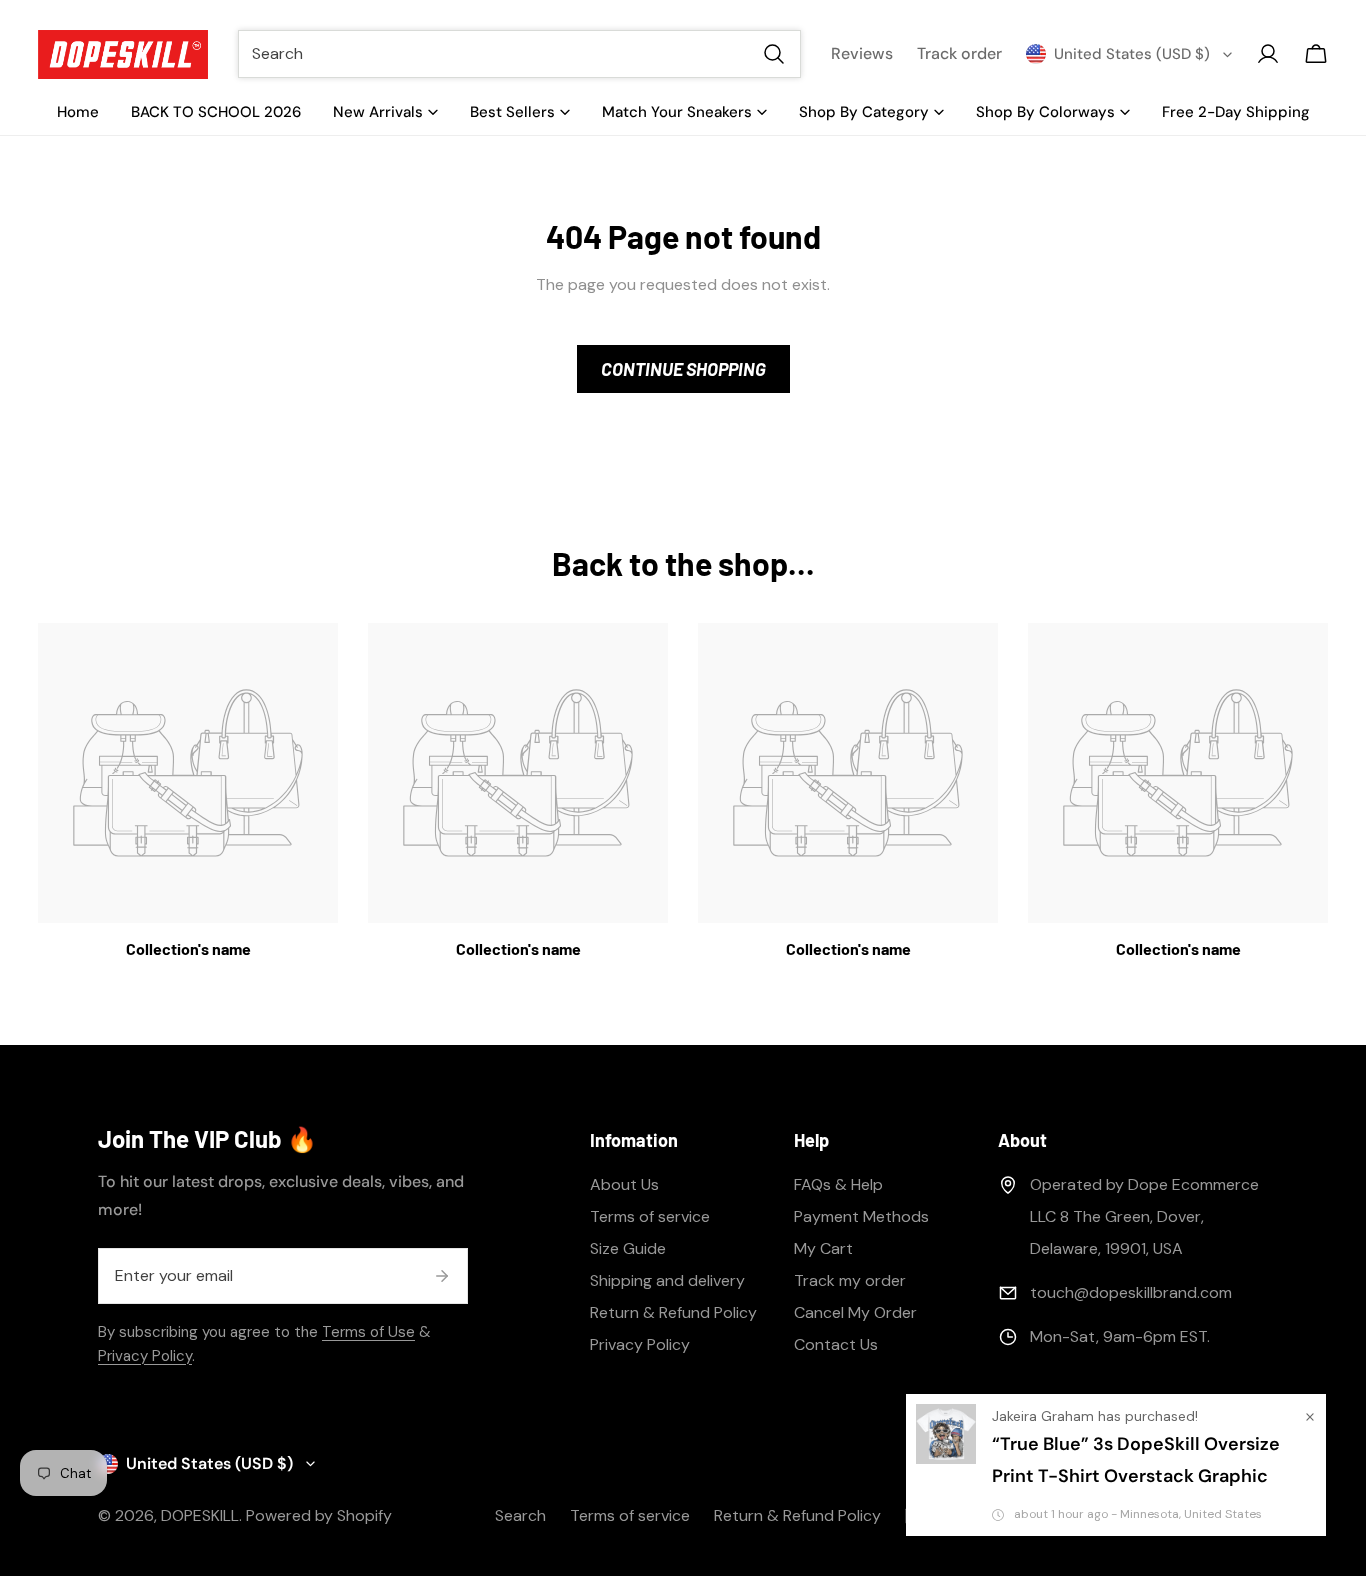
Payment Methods (861, 1216)
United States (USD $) (1132, 54)
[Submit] (442, 1276)
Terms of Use (368, 1332)
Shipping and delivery (667, 1280)
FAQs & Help (838, 1184)
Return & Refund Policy (673, 1312)
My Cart (823, 1248)
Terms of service (650, 1216)
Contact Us (836, 1344)
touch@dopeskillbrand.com (1131, 1292)
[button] (1316, 54)
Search (520, 1515)
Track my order (850, 1280)
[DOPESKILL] (123, 54)
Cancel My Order (855, 1312)
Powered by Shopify (319, 1515)
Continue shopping (683, 369)
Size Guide (628, 1248)
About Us (624, 1184)
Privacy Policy (145, 1356)
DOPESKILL (200, 1515)
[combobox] (519, 54)
